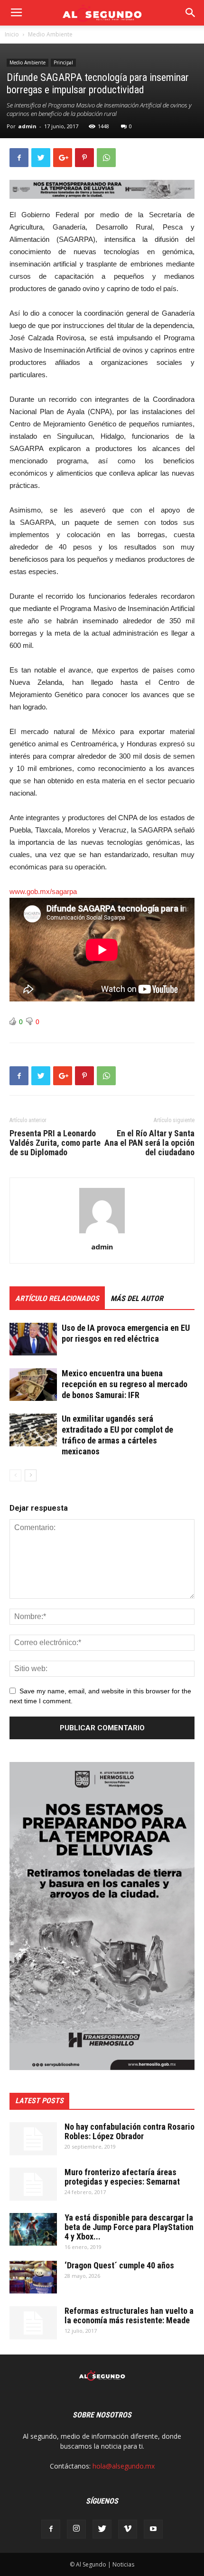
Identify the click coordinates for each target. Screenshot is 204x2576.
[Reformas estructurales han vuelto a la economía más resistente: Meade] (33, 2323)
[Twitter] (102, 2529)
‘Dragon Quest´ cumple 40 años (119, 2265)
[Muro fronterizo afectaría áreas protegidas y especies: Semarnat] (33, 2184)
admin (27, 126)
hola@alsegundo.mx (124, 2466)
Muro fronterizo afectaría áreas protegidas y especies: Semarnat (122, 2177)
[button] (191, 13)
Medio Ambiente (50, 34)
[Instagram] (76, 2529)
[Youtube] (153, 2529)
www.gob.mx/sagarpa (43, 891)
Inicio (12, 34)
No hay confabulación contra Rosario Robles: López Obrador (130, 2131)
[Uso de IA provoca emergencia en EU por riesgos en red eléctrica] (33, 1339)
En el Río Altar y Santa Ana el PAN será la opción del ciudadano (149, 1143)
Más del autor (137, 1298)
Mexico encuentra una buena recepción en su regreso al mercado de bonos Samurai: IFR (125, 1384)
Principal (63, 62)
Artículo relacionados (57, 1298)
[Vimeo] (128, 2529)
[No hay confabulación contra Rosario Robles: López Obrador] (33, 2139)
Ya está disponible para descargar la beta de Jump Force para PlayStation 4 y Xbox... (129, 2227)
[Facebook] (51, 2529)
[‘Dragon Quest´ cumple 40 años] (33, 2277)
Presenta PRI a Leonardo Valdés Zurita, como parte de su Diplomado (55, 1143)
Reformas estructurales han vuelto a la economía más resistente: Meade (129, 2315)
